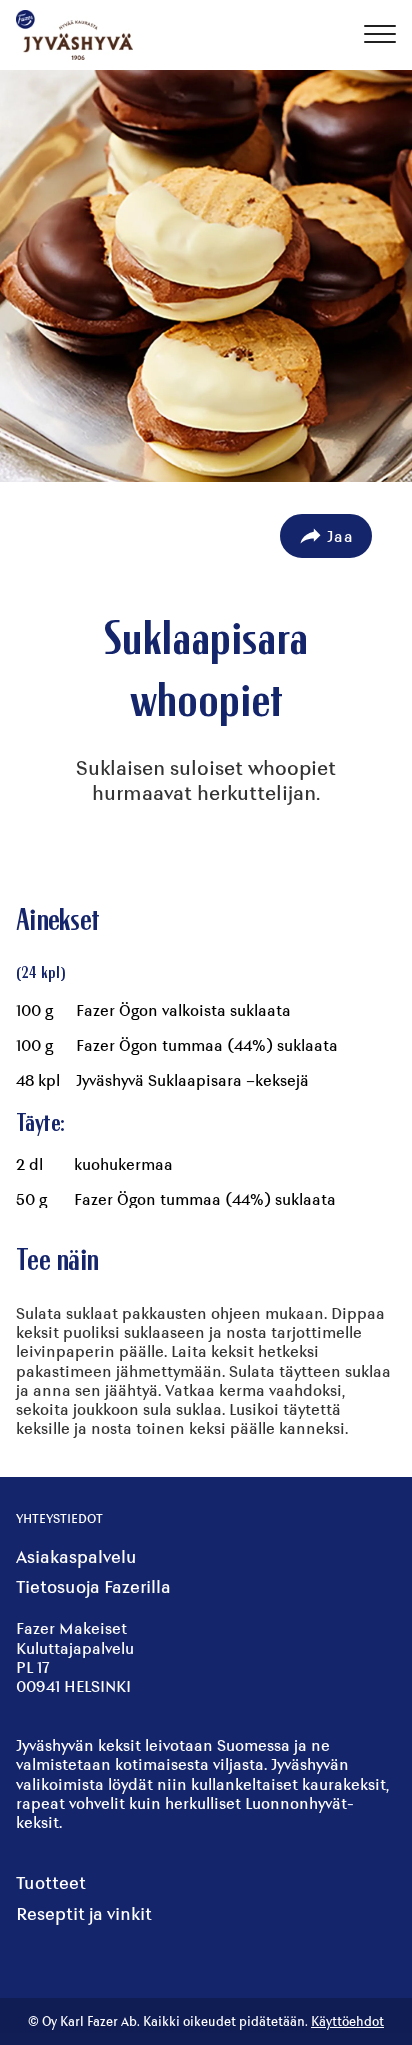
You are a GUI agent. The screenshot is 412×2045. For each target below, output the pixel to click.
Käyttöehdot (347, 2021)
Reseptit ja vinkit (84, 1913)
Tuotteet (51, 1882)
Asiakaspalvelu (76, 1556)
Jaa (340, 535)
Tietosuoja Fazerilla (93, 1586)
